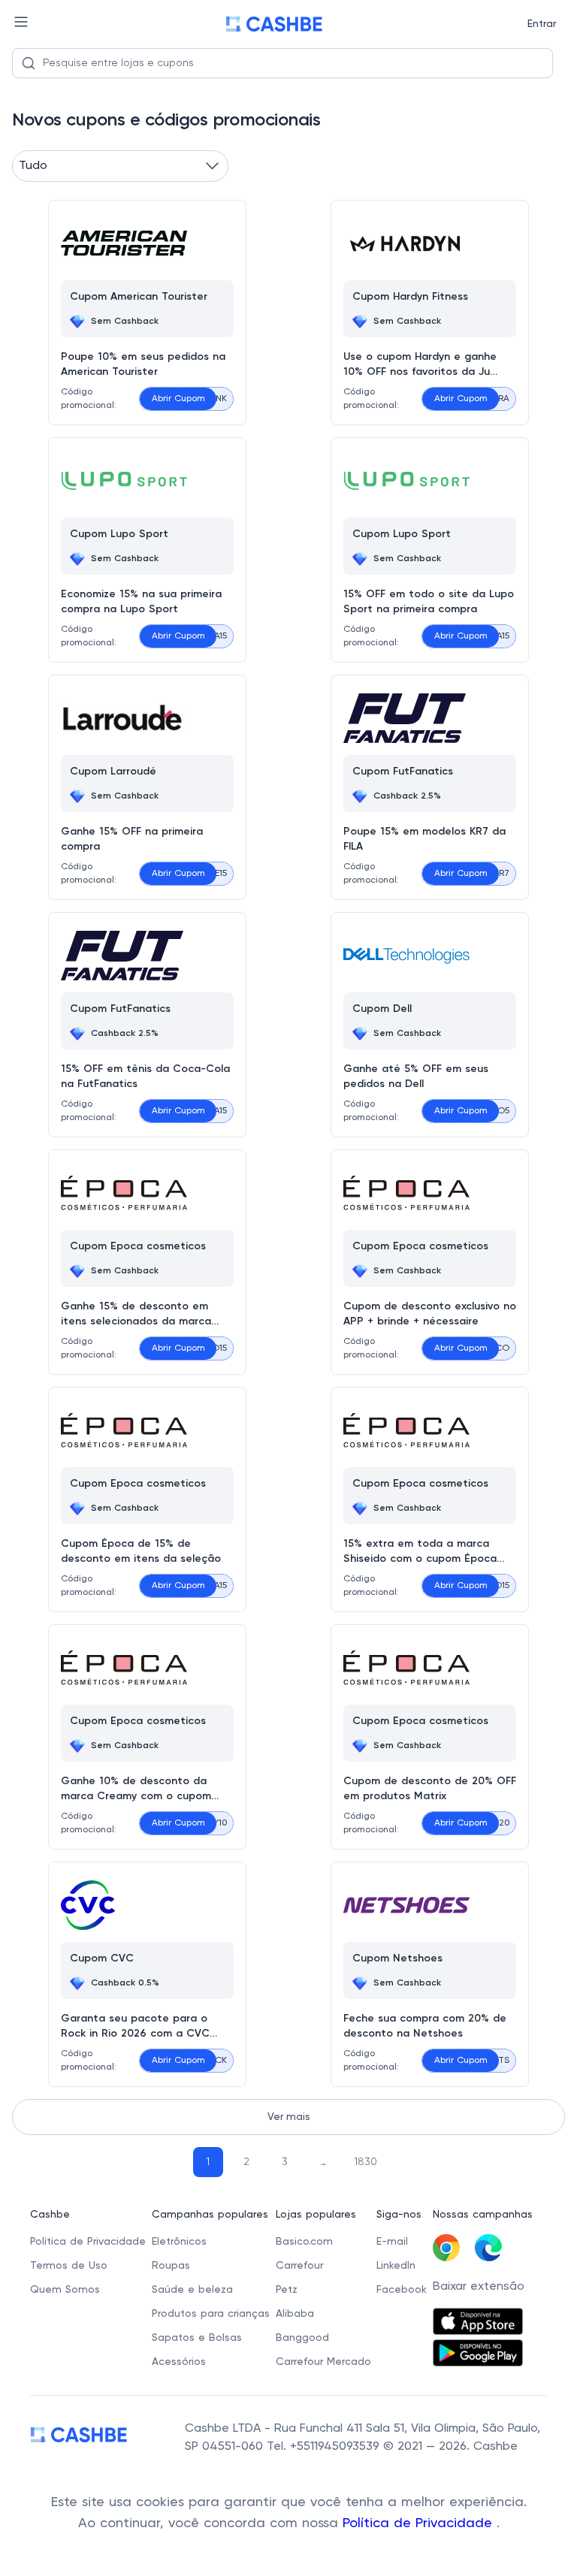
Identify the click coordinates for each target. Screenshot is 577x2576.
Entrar (542, 24)
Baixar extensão (479, 2287)
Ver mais (289, 2117)
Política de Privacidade (420, 2523)
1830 (366, 2162)
